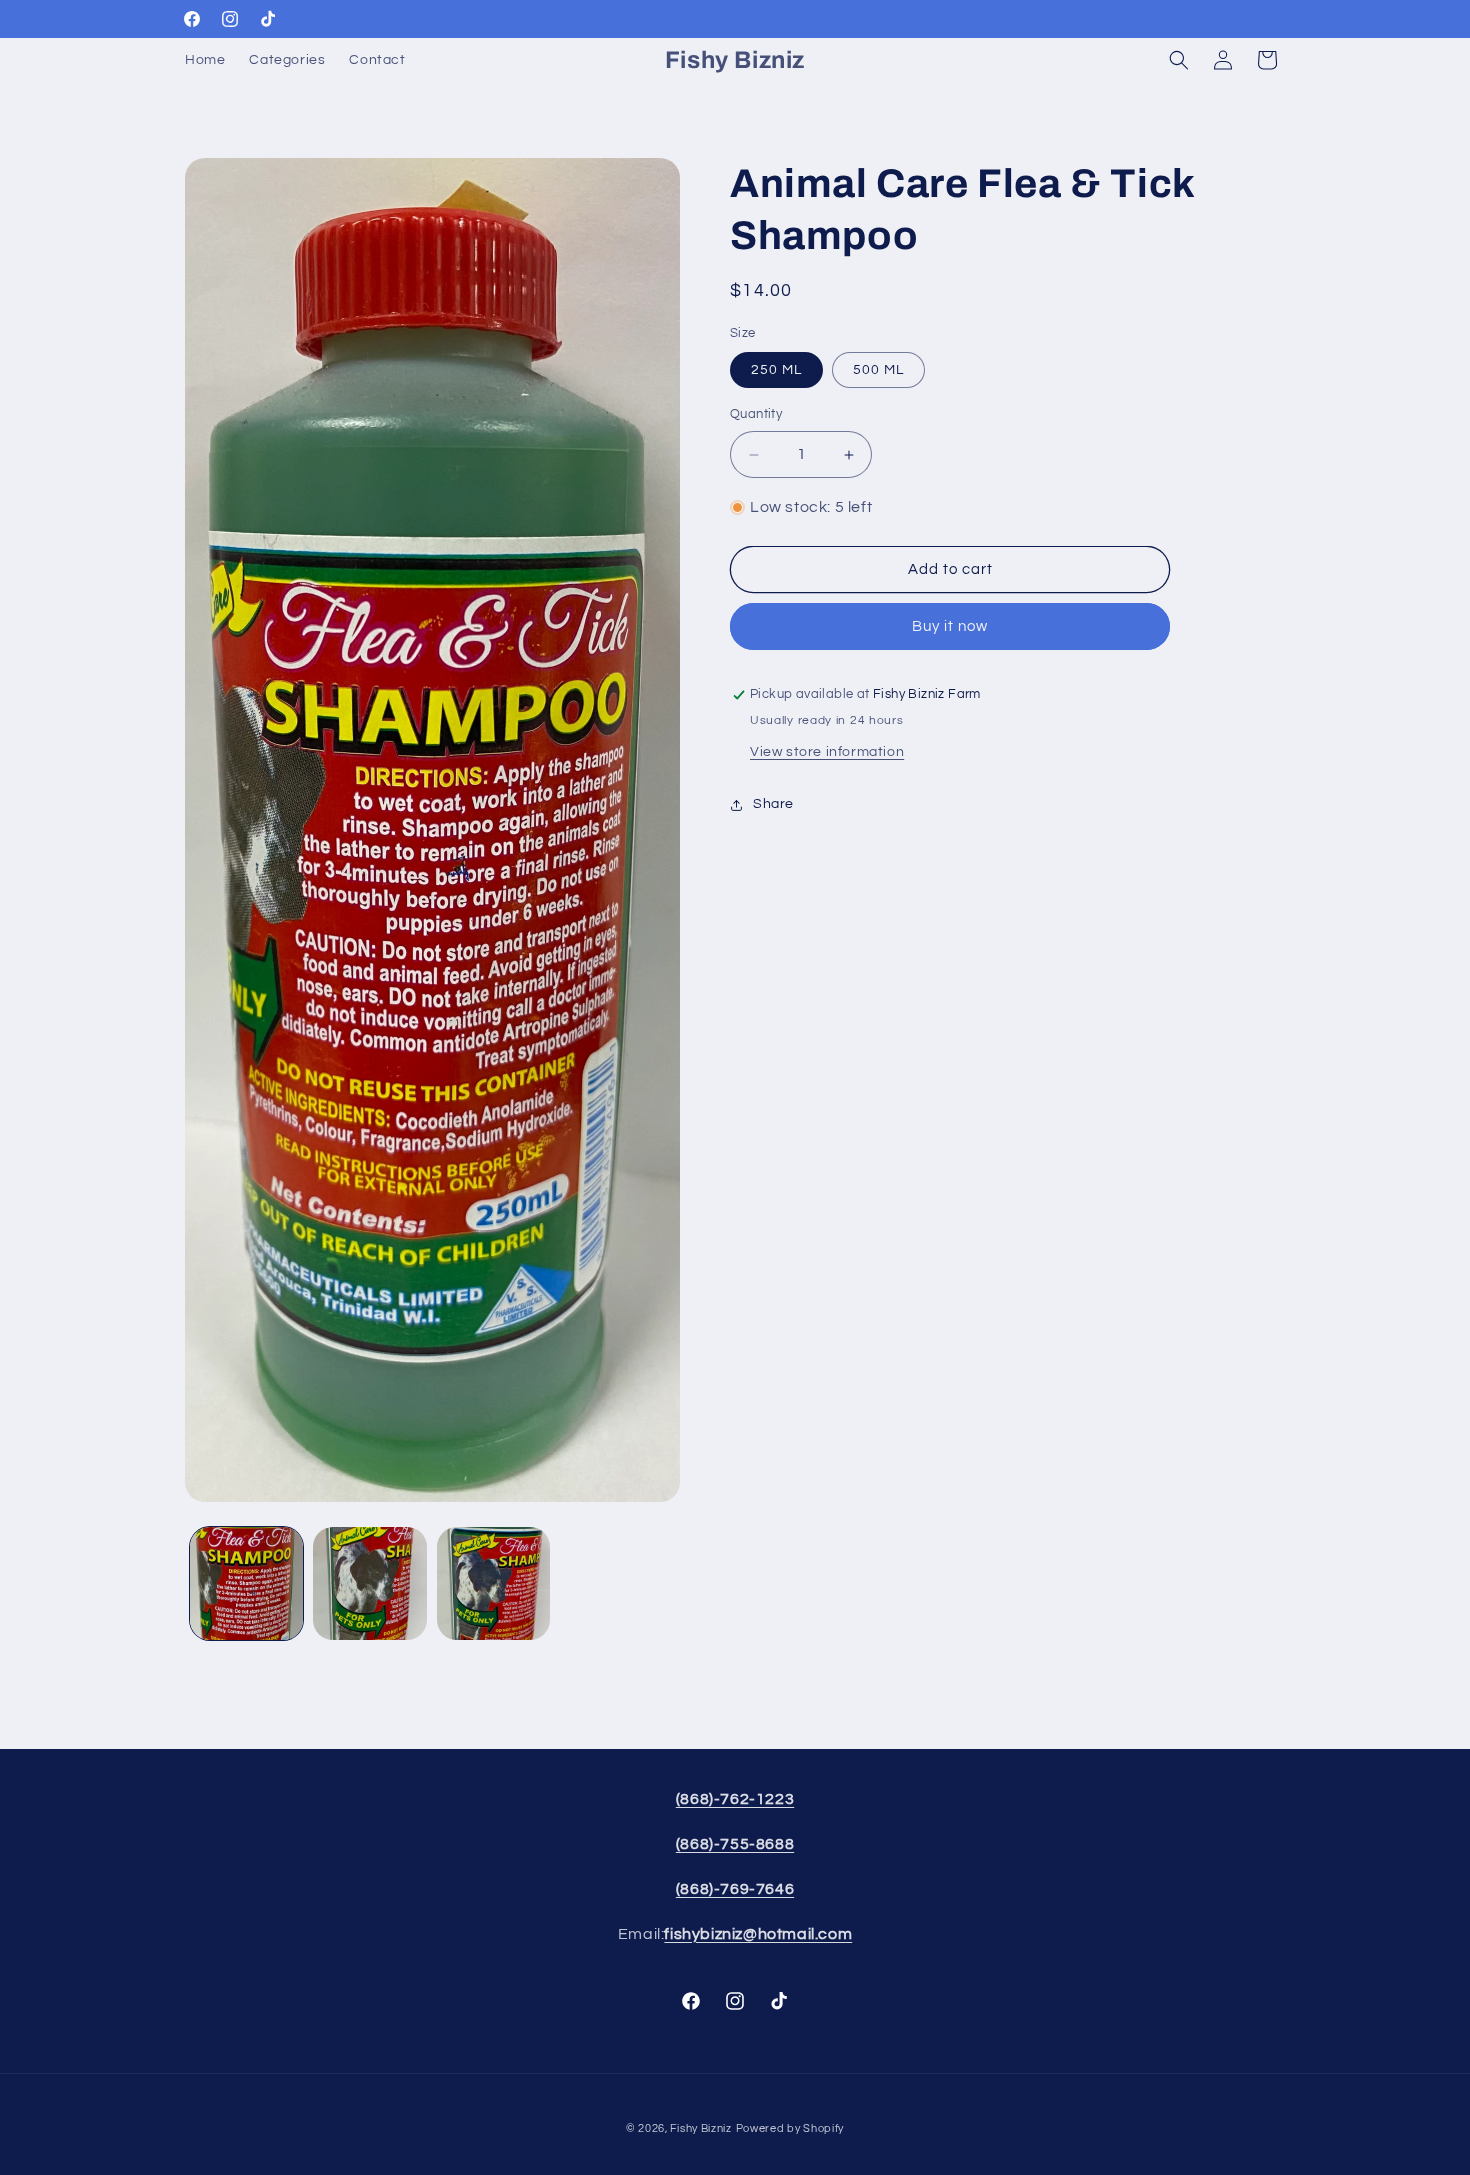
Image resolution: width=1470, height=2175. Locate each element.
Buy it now (950, 627)
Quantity (756, 415)
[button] (1179, 60)
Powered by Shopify (790, 2128)
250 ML (776, 371)
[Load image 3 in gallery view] (493, 1583)
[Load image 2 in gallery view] (369, 1583)
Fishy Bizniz (700, 2128)
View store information (827, 753)
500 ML (878, 371)
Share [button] (773, 804)
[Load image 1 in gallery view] (246, 1583)
